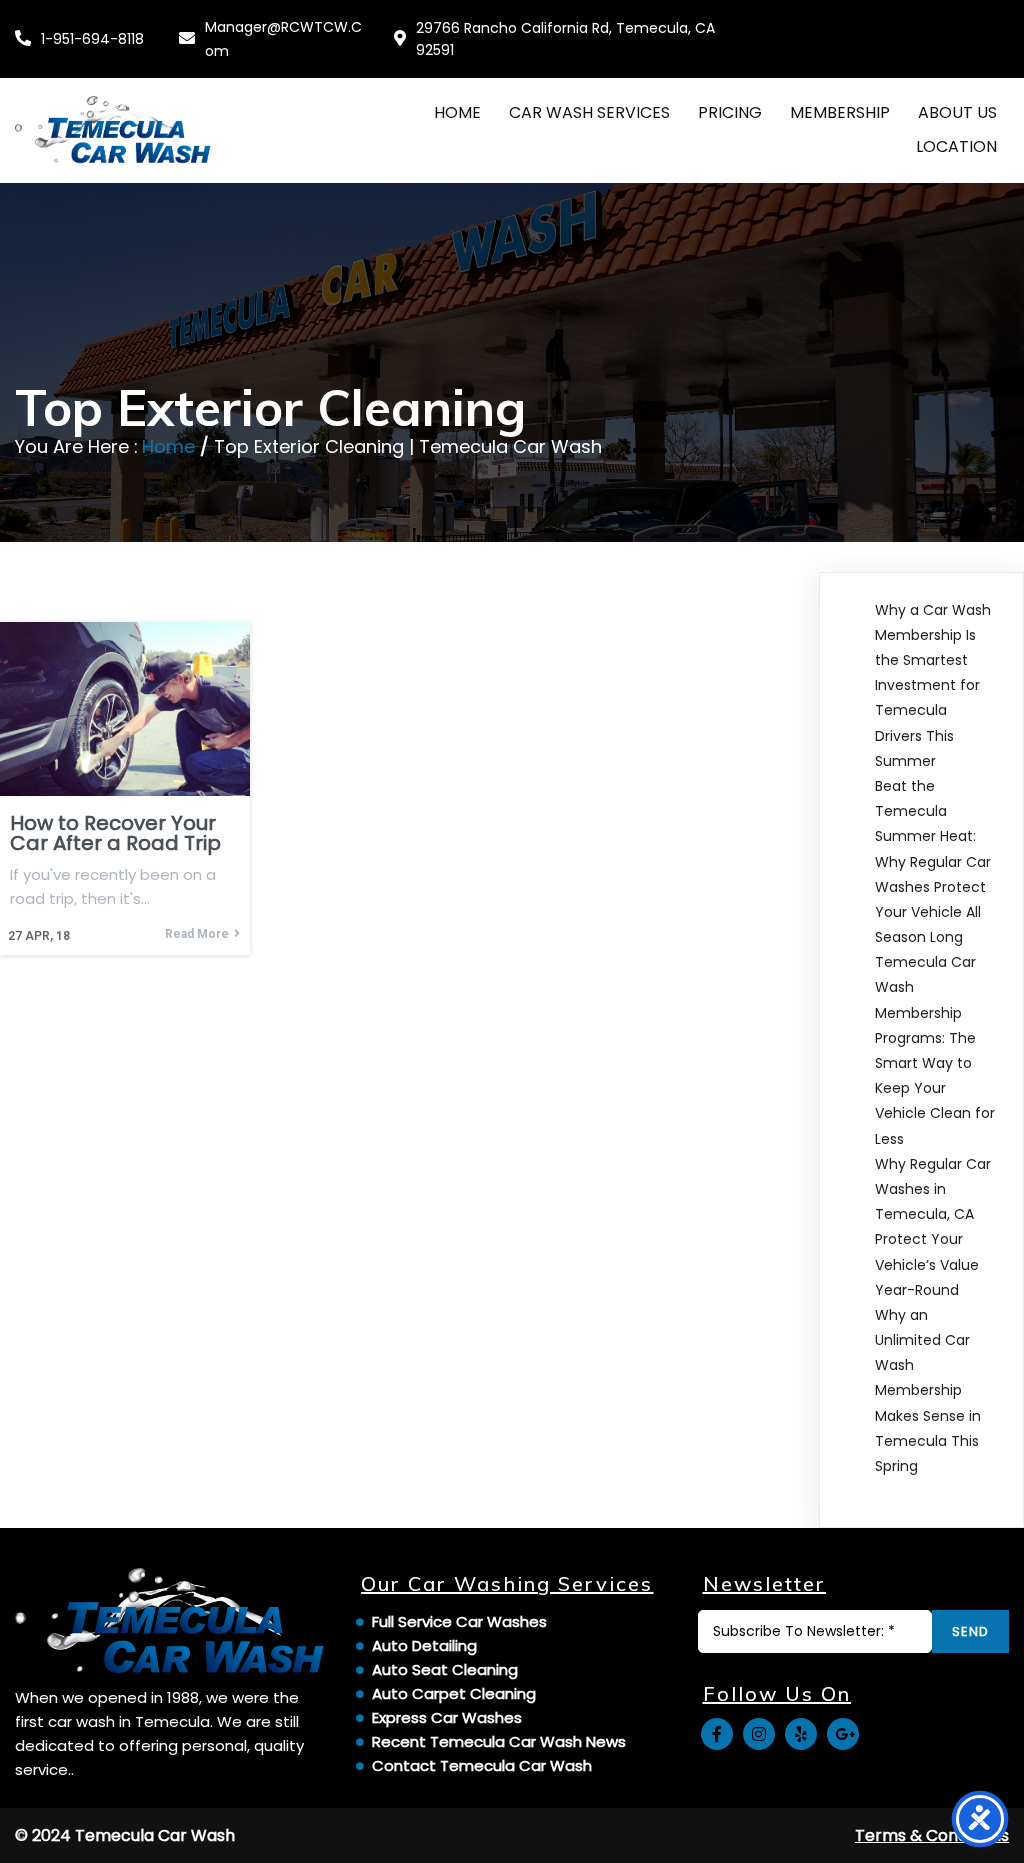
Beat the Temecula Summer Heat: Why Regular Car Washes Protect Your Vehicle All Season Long (933, 861)
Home (168, 446)
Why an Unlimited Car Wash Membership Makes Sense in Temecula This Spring (928, 1390)
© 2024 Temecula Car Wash (125, 1835)
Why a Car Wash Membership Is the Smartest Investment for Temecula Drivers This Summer (933, 685)
